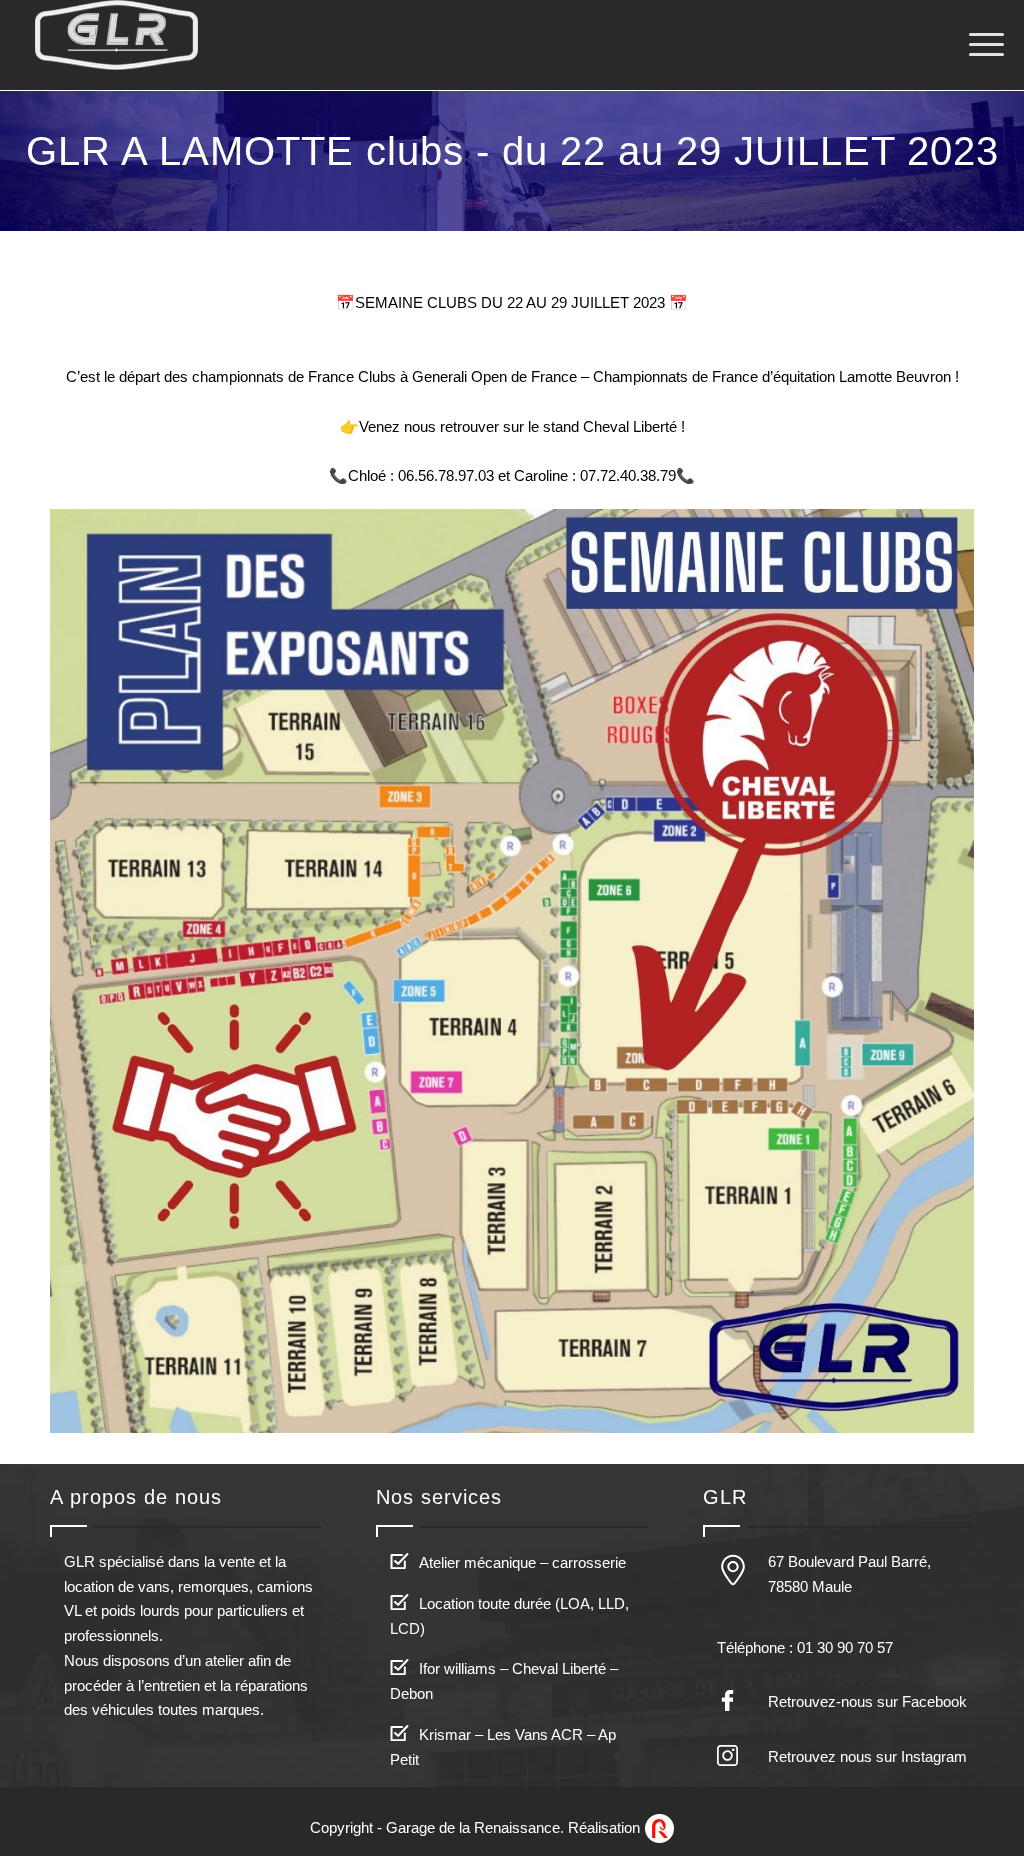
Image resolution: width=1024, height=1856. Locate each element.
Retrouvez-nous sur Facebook (867, 1701)
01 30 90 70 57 (845, 1647)
